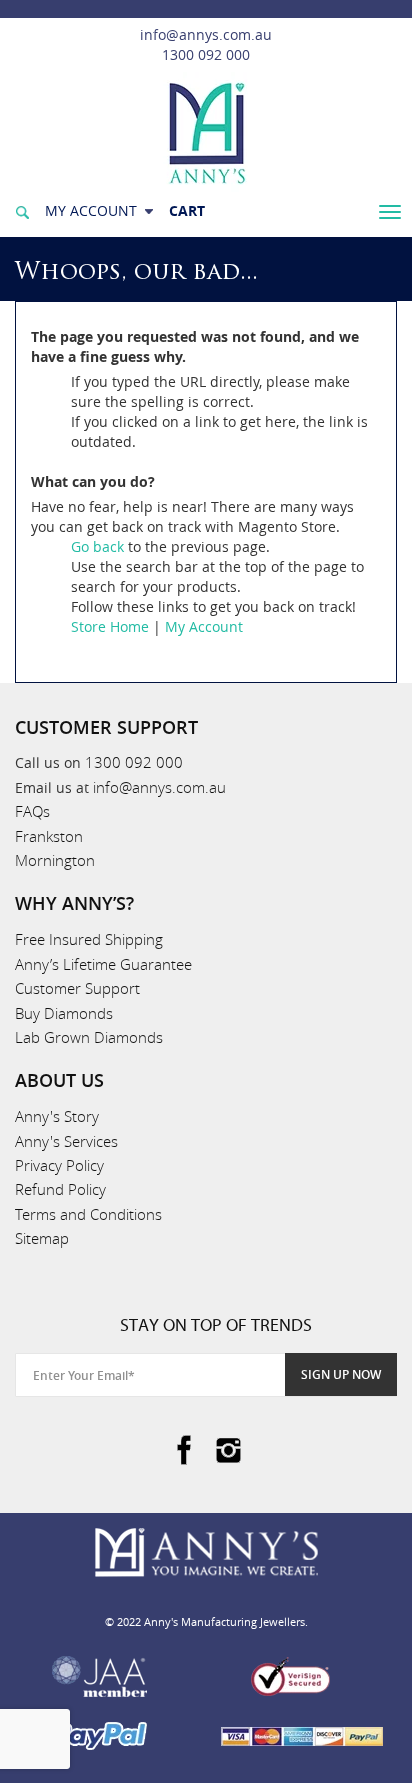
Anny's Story (57, 1116)
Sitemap (42, 1238)
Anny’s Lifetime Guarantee (103, 964)
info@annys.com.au (206, 34)
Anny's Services (66, 1141)
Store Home (110, 626)
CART (187, 210)
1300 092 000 (206, 54)
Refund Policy (60, 1189)
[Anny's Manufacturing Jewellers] (206, 131)
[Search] (22, 210)
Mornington (55, 860)
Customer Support (77, 988)
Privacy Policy (59, 1165)
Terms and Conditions (88, 1214)
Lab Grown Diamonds (89, 1037)
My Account (204, 626)
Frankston (49, 836)
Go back (97, 546)
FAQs (32, 811)
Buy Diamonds (64, 1013)
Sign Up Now (341, 1374)
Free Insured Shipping (89, 939)
